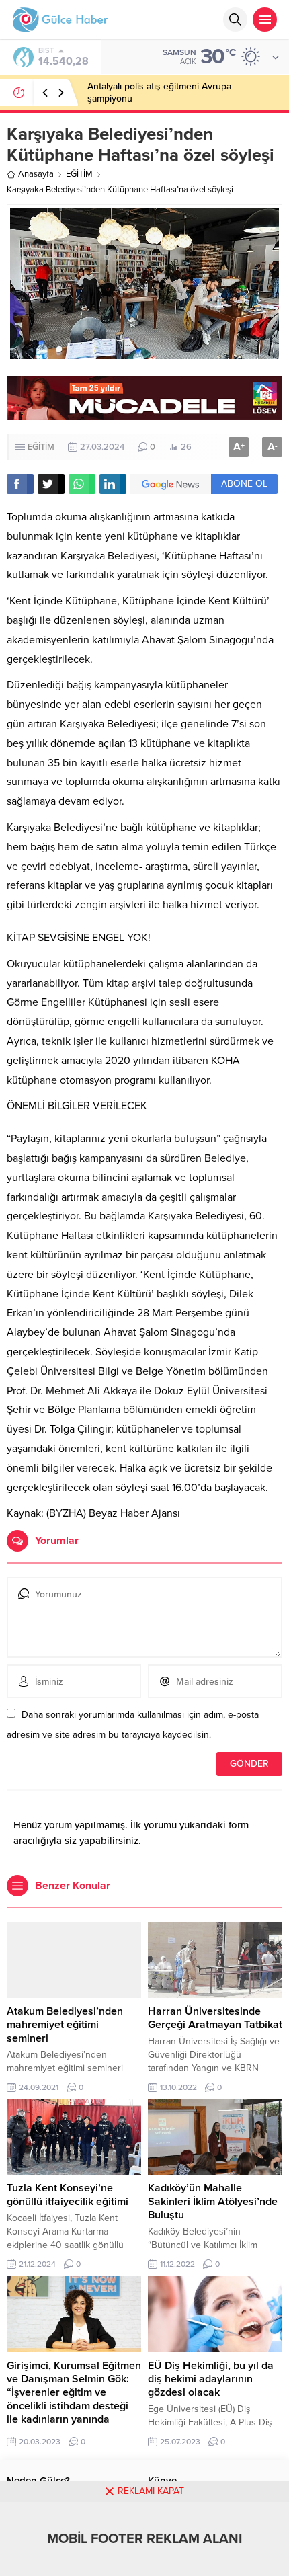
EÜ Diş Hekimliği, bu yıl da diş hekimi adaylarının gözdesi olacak (211, 2379)
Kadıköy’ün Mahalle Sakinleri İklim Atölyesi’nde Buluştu (213, 2202)
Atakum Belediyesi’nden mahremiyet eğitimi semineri (66, 2025)
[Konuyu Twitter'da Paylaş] (51, 484)
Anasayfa (36, 174)
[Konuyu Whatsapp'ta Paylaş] (82, 484)
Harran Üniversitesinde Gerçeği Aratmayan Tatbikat (215, 2018)
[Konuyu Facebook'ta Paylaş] (20, 484)
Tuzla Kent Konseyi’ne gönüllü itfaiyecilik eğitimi (68, 2195)
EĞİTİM (79, 174)
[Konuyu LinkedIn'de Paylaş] (113, 484)
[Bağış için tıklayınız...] (144, 413)
